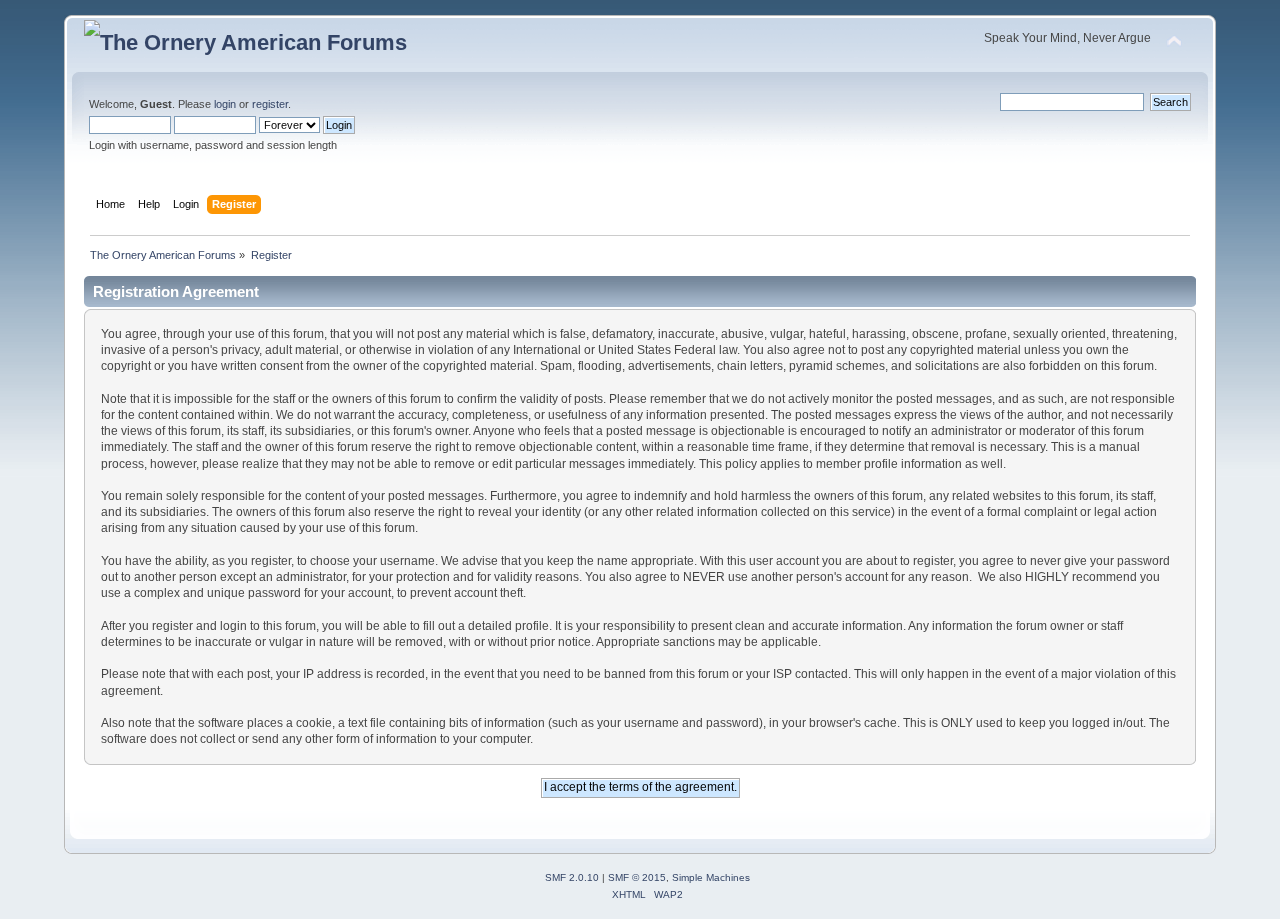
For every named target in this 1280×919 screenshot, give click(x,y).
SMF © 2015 (637, 877)
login (225, 104)
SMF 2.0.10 (572, 877)
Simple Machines (711, 877)
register (270, 104)
